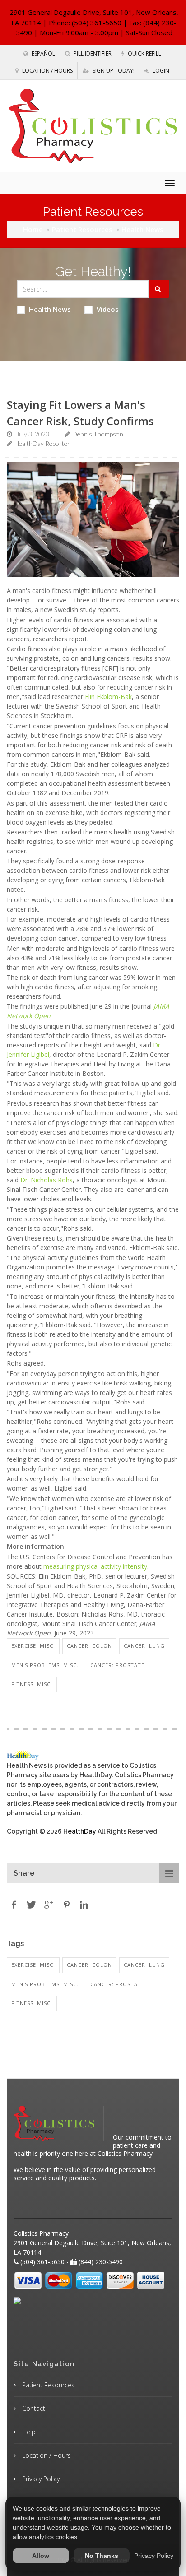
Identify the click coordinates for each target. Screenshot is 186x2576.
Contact (33, 2408)
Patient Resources (82, 229)
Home (33, 229)
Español (43, 53)
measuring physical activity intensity (95, 1566)
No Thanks (102, 2556)
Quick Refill (144, 53)
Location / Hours (47, 71)
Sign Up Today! (113, 71)
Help (28, 2432)
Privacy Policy (40, 2479)
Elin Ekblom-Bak (108, 697)
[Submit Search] (159, 289)
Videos (108, 309)
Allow (41, 2556)
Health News (50, 309)
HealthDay (80, 1831)
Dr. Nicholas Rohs (46, 1180)
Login (160, 71)
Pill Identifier (92, 53)
